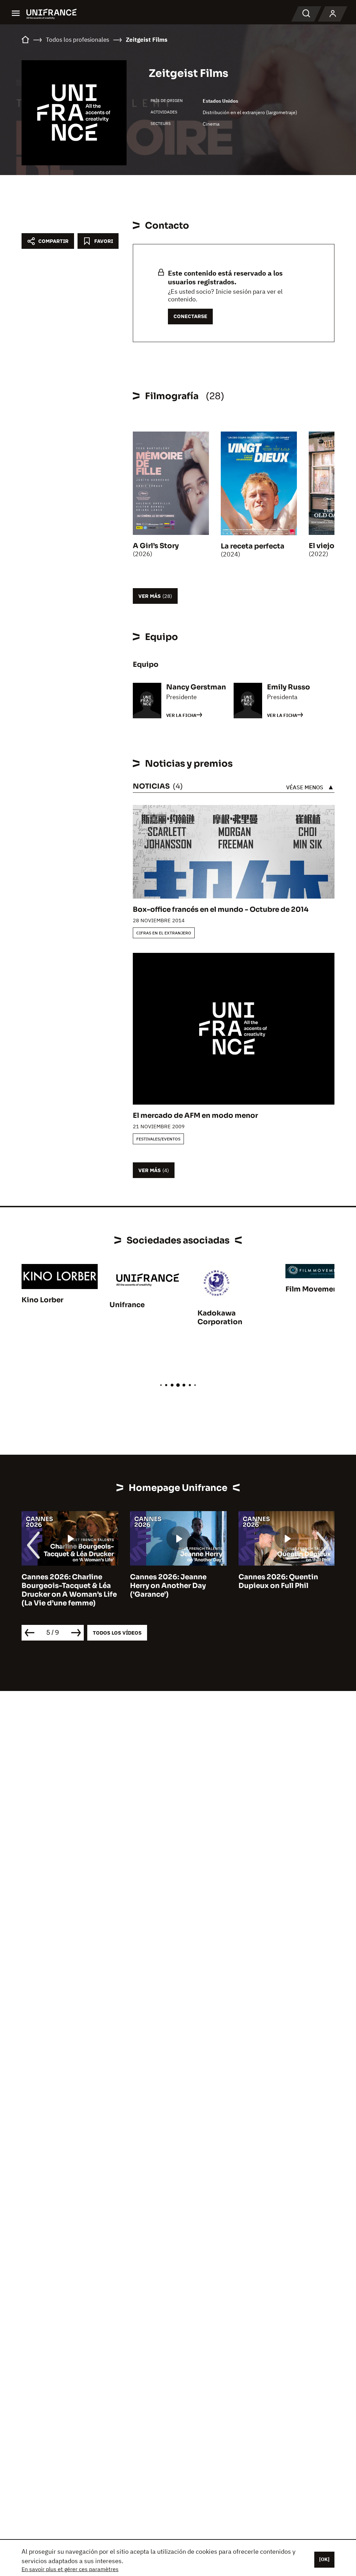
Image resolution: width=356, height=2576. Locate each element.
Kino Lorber (42, 1300)
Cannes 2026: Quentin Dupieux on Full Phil (278, 1581)
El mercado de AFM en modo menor (195, 1116)
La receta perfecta (253, 546)
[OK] (324, 2559)
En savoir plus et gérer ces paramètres (70, 2569)
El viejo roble (332, 546)
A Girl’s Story (156, 546)
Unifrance (127, 1305)
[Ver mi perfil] (333, 14)
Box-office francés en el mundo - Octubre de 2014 (221, 910)
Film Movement (313, 1289)
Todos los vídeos (117, 1633)
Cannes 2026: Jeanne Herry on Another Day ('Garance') (168, 1586)
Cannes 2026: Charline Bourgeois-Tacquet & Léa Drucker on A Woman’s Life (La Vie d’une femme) (69, 1590)
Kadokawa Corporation (220, 1318)
